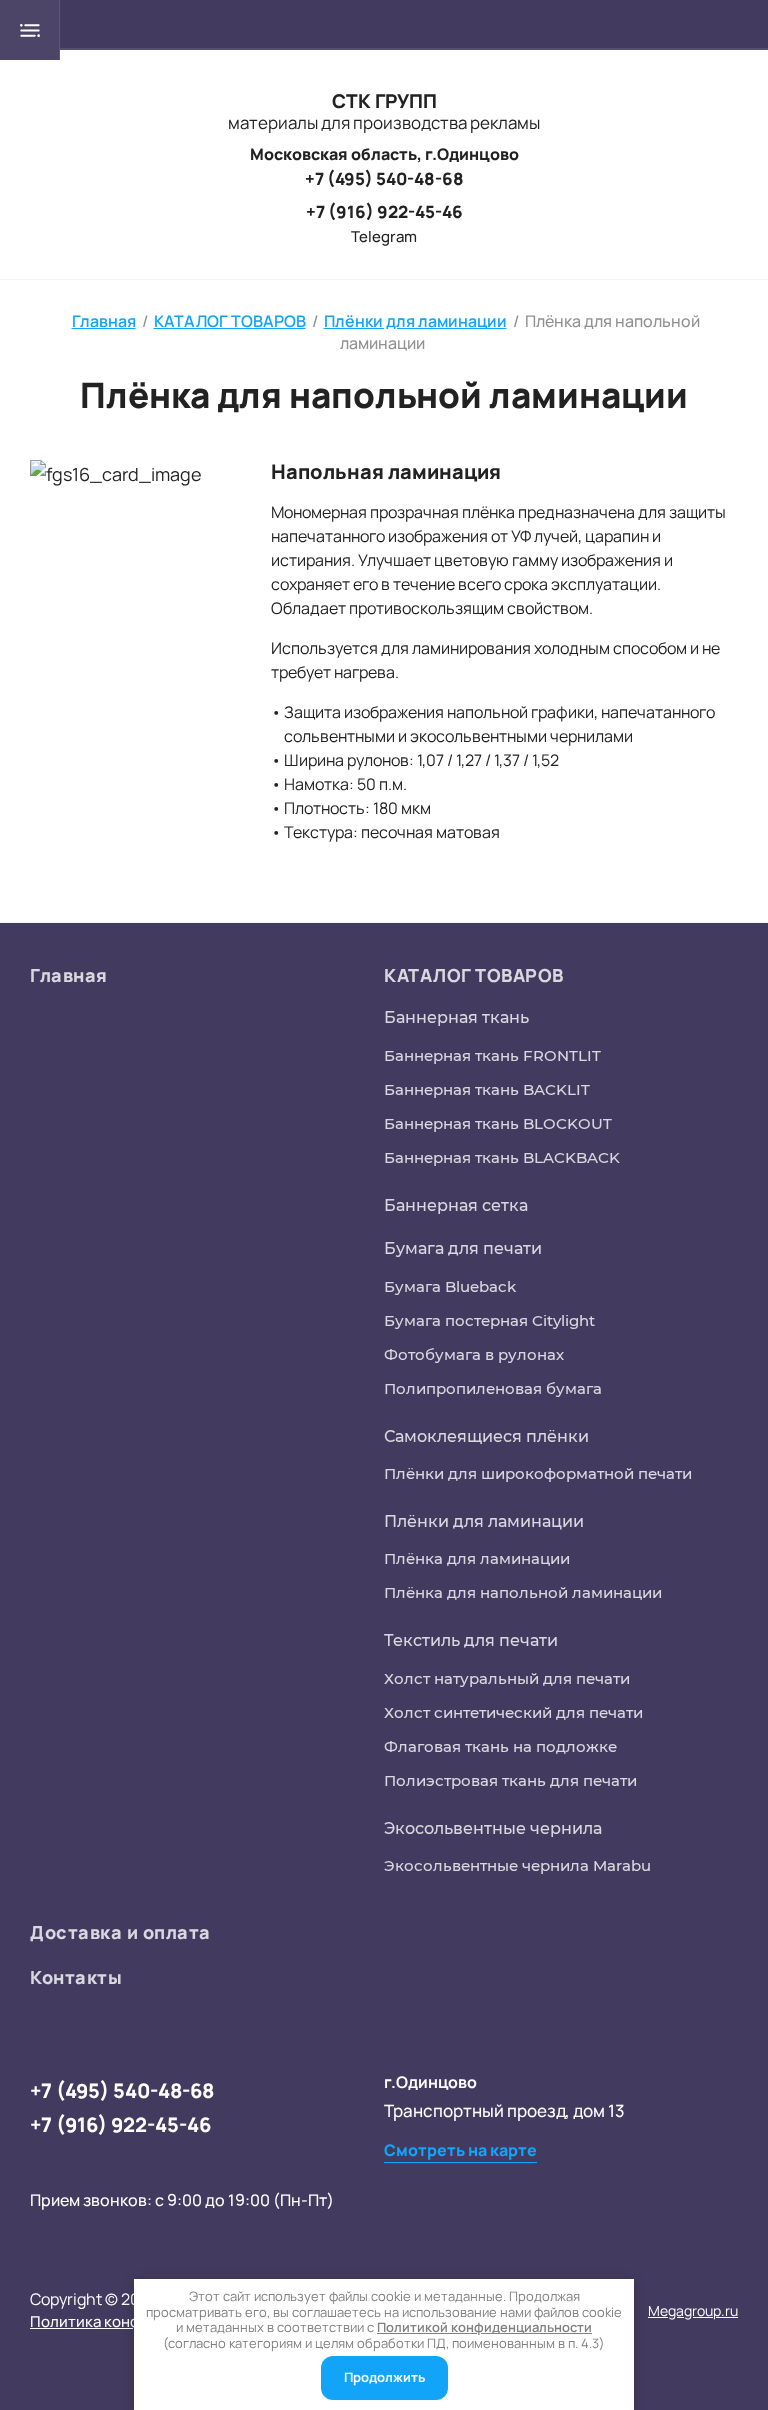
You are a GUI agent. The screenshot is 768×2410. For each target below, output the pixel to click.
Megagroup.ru (693, 2310)
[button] (460, 2150)
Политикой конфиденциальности (484, 2327)
